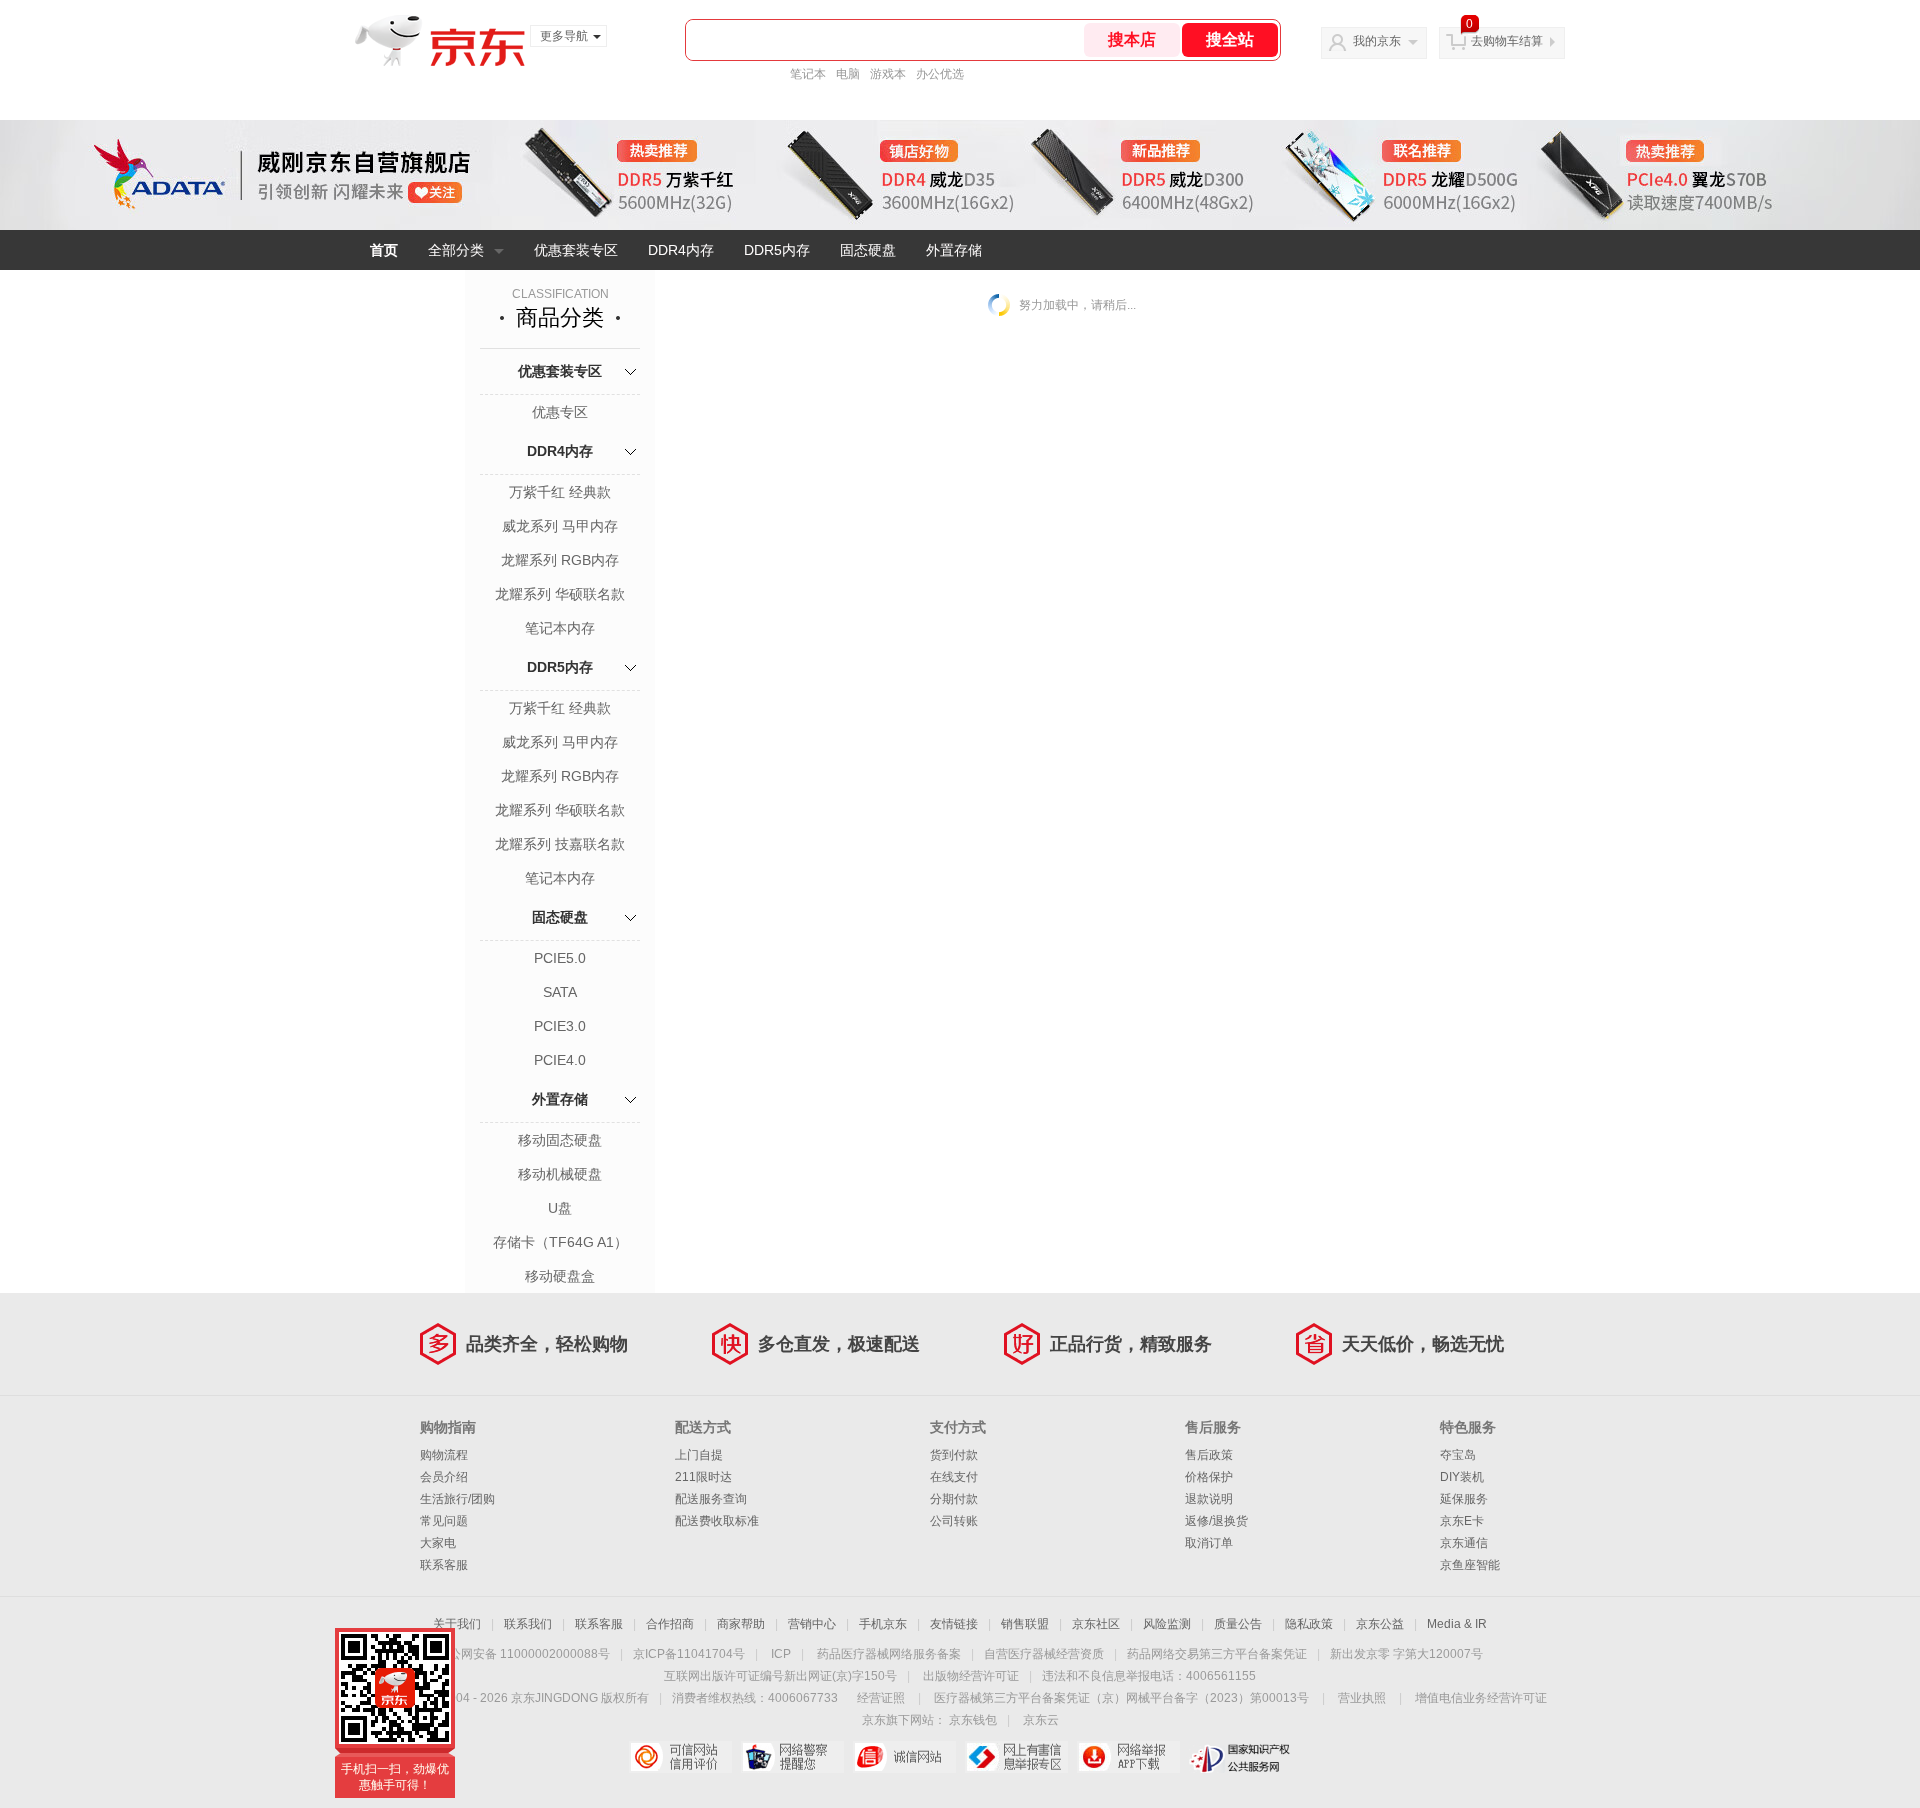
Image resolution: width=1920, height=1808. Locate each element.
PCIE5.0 (560, 958)
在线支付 (954, 1477)
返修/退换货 (1216, 1521)
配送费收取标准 (717, 1521)
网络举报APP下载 (1128, 1757)
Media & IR (1457, 1624)
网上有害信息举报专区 (1016, 1757)
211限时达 (703, 1477)
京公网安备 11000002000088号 (523, 1654)
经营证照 (881, 1698)
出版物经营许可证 (971, 1676)
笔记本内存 (560, 628)
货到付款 (954, 1455)
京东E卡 (1462, 1521)
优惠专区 (560, 412)
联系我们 (528, 1624)
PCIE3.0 (560, 1026)
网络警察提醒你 (792, 1757)
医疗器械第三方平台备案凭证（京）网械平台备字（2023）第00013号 (1121, 1698)
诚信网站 (904, 1757)
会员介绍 (444, 1477)
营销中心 (812, 1624)
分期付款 (954, 1499)
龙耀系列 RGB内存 (560, 560)
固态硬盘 (868, 250)
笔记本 (808, 74)
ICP (781, 1654)
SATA (560, 992)
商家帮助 (741, 1624)
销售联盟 (1025, 1624)
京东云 (1041, 1720)
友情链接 (954, 1624)
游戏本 (888, 74)
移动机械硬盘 (560, 1174)
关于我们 (457, 1624)
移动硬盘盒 (560, 1276)
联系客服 (444, 1565)
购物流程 (444, 1455)
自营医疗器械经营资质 (1044, 1654)
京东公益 (1380, 1624)
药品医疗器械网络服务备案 (889, 1654)
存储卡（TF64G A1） (560, 1242)
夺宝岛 (1458, 1455)
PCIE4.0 (560, 1060)
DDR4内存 (681, 250)
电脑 (848, 74)
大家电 (438, 1543)
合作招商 (670, 1624)
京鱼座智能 (1470, 1565)
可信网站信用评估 (680, 1757)
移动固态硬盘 (560, 1140)
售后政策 (1209, 1455)
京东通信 (1464, 1543)
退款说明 (1209, 1499)
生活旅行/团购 (457, 1499)
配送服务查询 (711, 1499)
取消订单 (1209, 1543)
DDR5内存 (777, 250)
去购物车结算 (1507, 41)
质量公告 (1238, 1624)
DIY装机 (1462, 1477)
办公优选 (940, 74)
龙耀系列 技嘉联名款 (560, 844)
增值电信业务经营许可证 (1481, 1698)
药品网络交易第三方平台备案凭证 (1217, 1654)
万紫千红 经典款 (560, 492)
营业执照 (1362, 1698)
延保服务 (1464, 1499)
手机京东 (883, 1624)
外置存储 (954, 250)
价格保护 (1209, 1477)
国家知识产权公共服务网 (1240, 1757)
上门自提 (699, 1455)
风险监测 (1167, 1624)
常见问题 (444, 1521)
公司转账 (954, 1521)
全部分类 (456, 250)
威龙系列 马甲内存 (560, 526)
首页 (384, 250)
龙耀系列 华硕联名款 (560, 594)
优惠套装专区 (576, 250)
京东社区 (1096, 1624)
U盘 (560, 1208)
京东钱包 (973, 1720)
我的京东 (1377, 41)
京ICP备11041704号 (689, 1654)
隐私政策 (1309, 1624)
